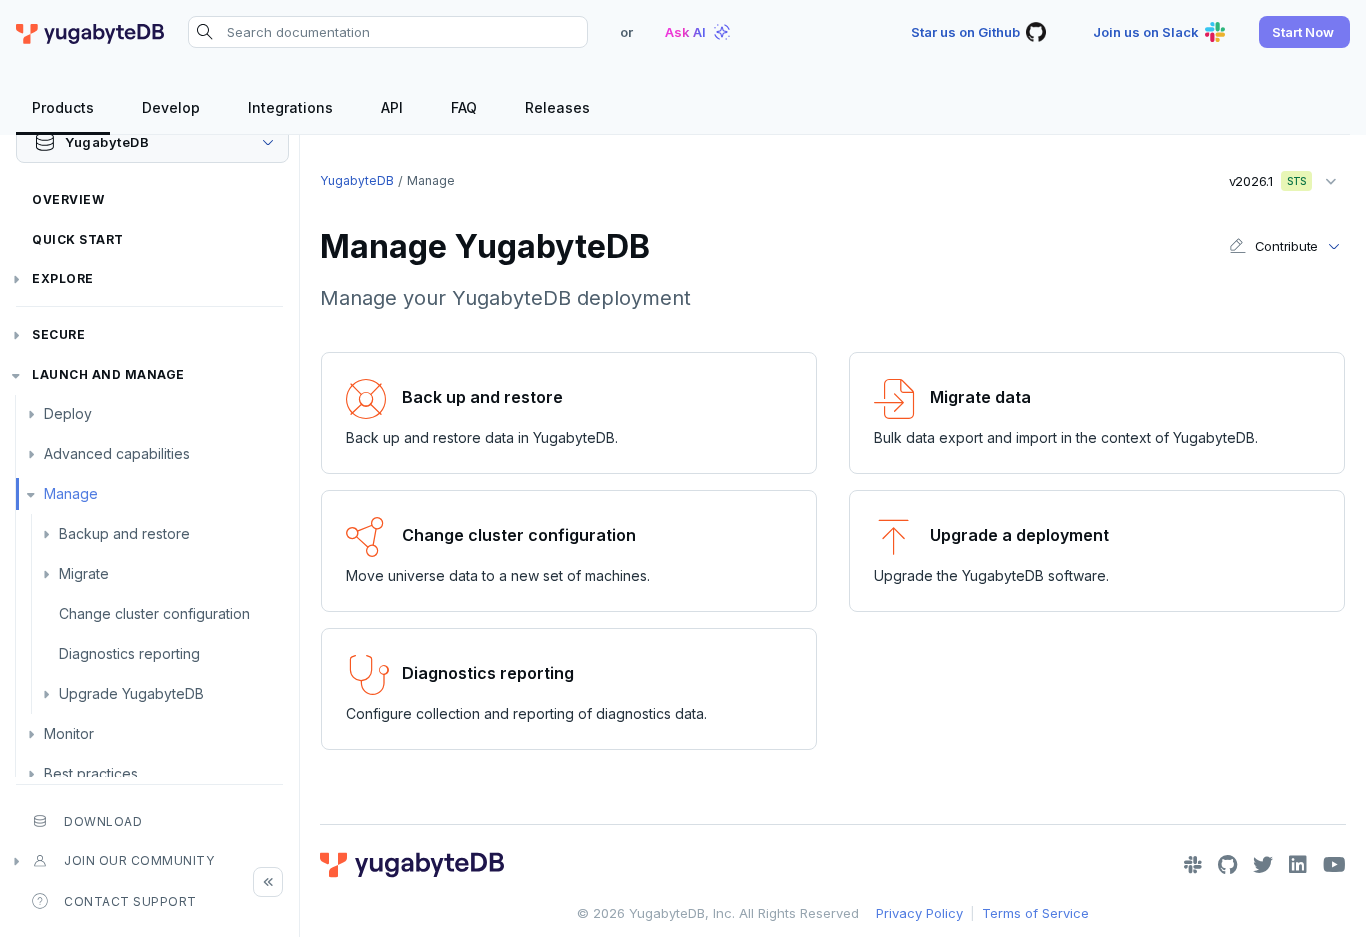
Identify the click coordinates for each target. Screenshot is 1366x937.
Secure (58, 334)
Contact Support (130, 901)
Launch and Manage (108, 374)
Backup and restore (124, 533)
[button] (1304, 32)
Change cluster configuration (154, 613)
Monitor (69, 733)
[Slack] (1193, 865)
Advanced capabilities (117, 453)
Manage (71, 493)
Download (103, 821)
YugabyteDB (357, 180)
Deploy (68, 413)
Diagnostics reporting (129, 653)
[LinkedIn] (1298, 865)
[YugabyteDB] (90, 32)
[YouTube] (1334, 865)
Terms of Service (1035, 913)
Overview (68, 199)
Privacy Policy (919, 913)
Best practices (91, 773)
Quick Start (78, 239)
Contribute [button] (1286, 246)
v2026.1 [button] (1261, 177)
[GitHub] (1227, 865)
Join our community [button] (139, 860)
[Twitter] (1263, 865)
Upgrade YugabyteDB (131, 693)
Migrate (84, 573)
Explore (63, 278)
